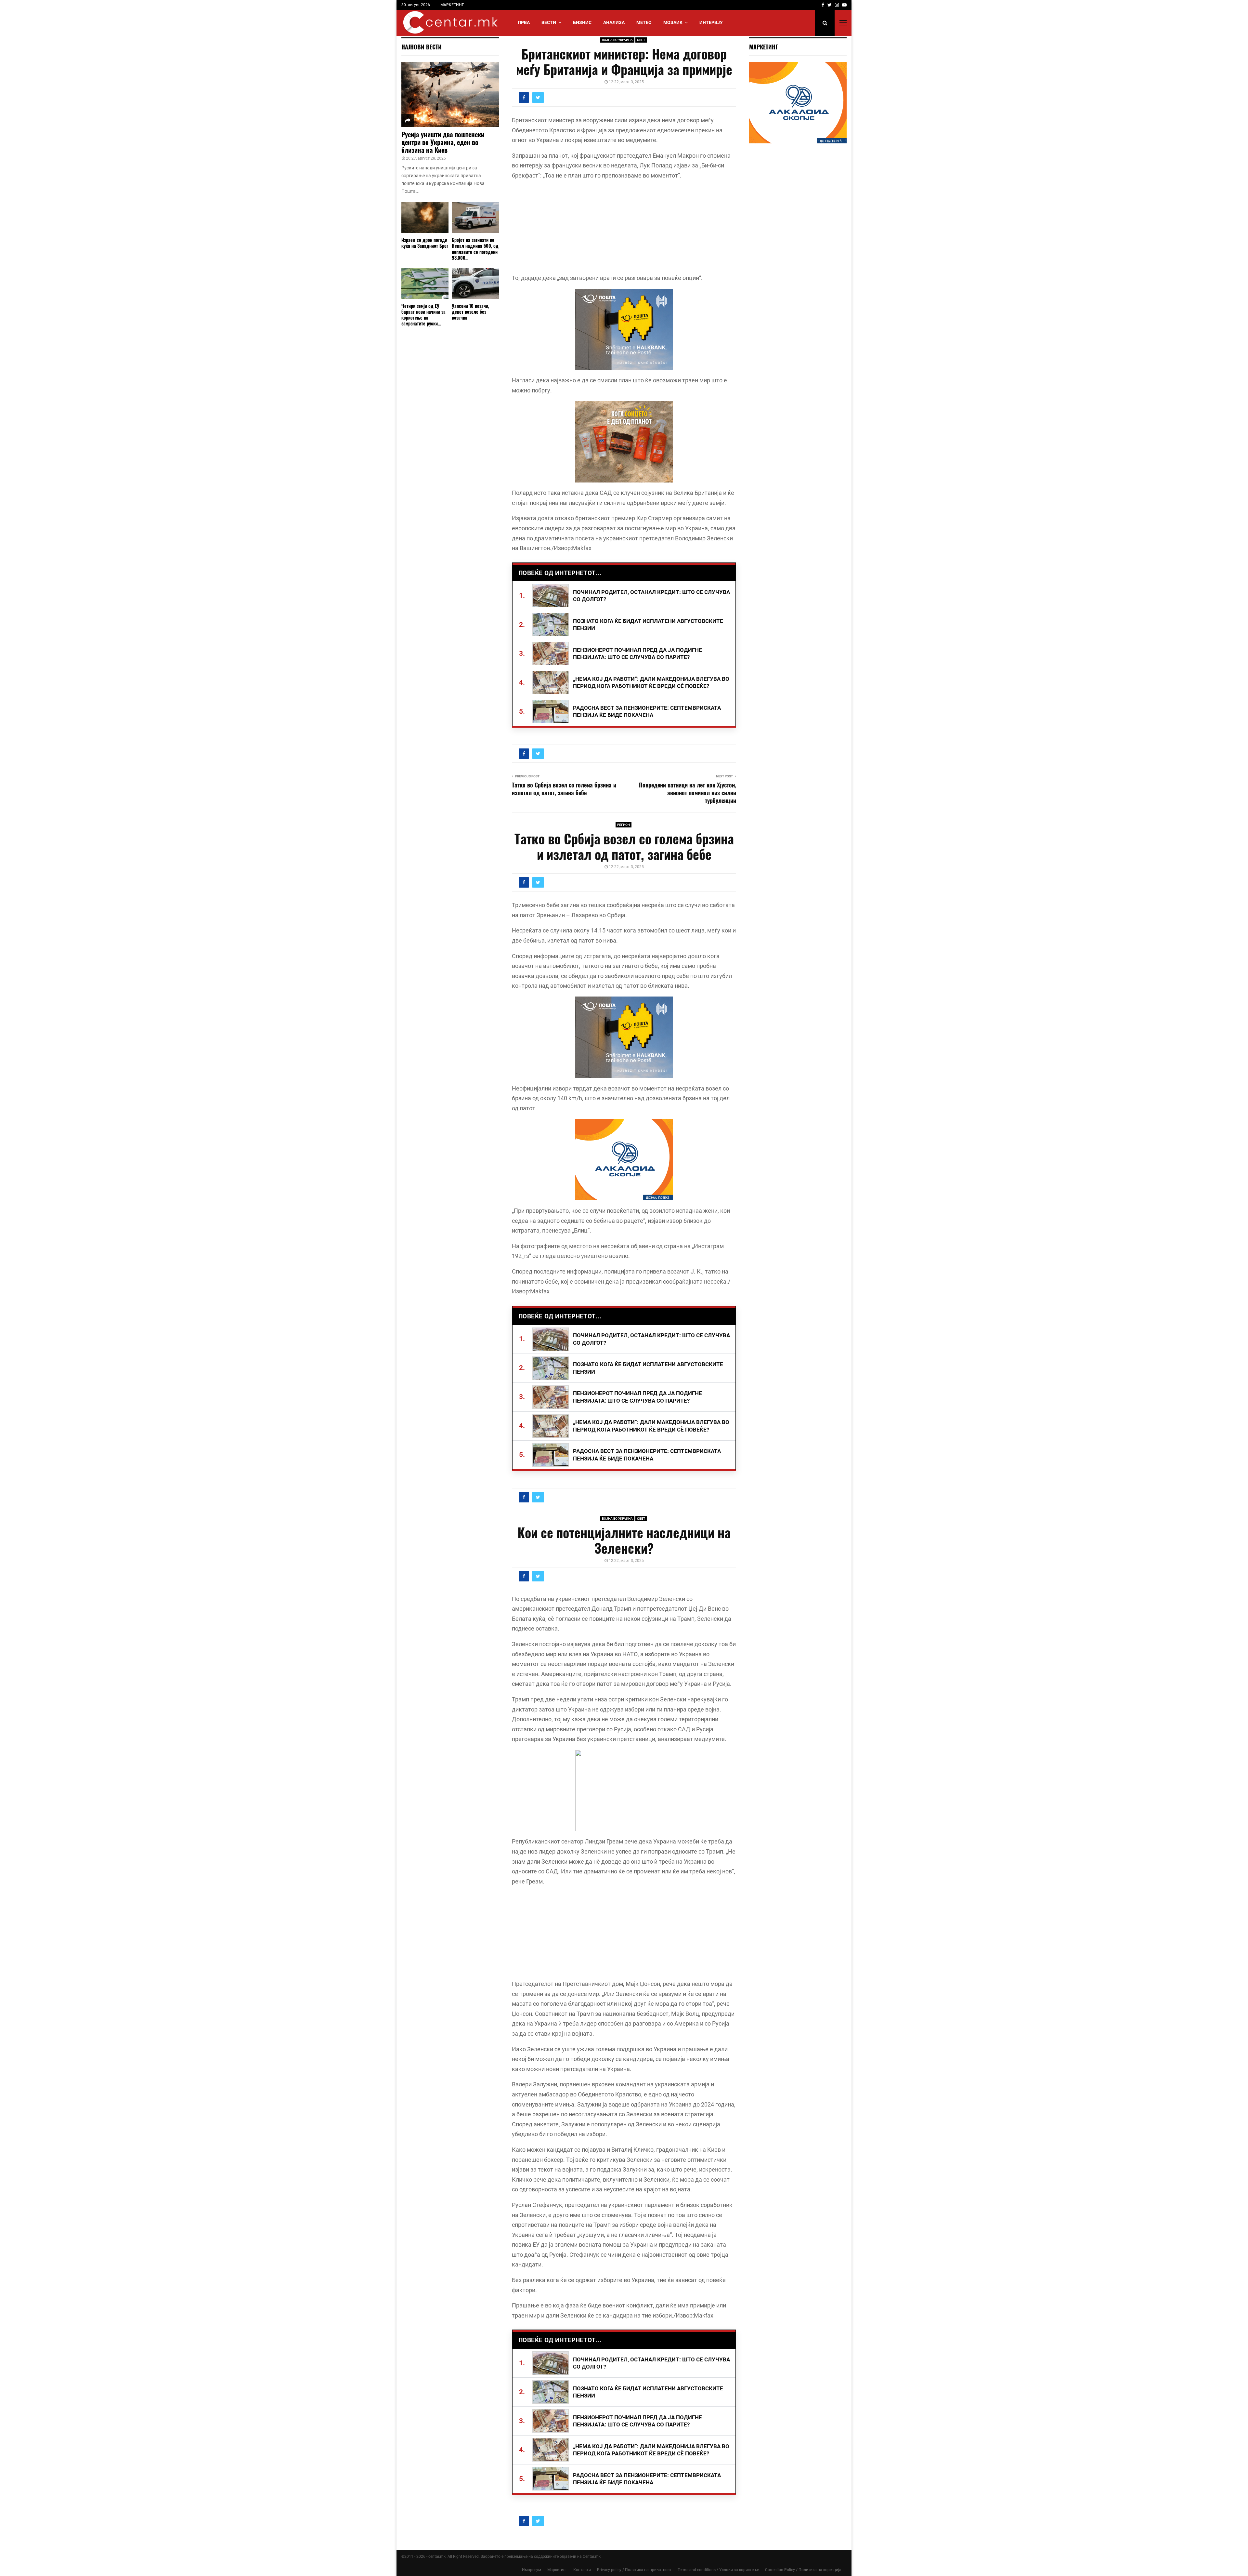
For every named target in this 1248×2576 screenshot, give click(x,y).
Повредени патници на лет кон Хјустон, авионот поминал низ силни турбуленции (688, 793)
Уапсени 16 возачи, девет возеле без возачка (470, 312)
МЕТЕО (644, 22)
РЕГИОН (624, 825)
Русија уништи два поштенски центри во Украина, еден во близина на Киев (443, 142)
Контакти (582, 2570)
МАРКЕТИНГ (452, 5)
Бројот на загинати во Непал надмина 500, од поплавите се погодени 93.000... (475, 249)
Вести (549, 22)
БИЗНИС (582, 22)
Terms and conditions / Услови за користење (718, 2570)
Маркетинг (557, 2570)
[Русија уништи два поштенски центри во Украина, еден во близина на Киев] (450, 95)
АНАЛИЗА (614, 22)
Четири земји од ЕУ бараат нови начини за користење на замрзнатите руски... (423, 315)
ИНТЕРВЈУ (711, 22)
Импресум (532, 2570)
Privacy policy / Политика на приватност (634, 2570)
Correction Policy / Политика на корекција (803, 2570)
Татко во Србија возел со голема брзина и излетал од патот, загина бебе (564, 789)
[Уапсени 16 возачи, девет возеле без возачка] (475, 284)
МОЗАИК (673, 22)
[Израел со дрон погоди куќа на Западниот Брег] (425, 218)
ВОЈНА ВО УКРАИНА (617, 40)
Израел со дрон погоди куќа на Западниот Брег (425, 243)
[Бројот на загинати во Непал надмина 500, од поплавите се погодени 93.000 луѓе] (475, 218)
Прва (524, 22)
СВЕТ (641, 40)
